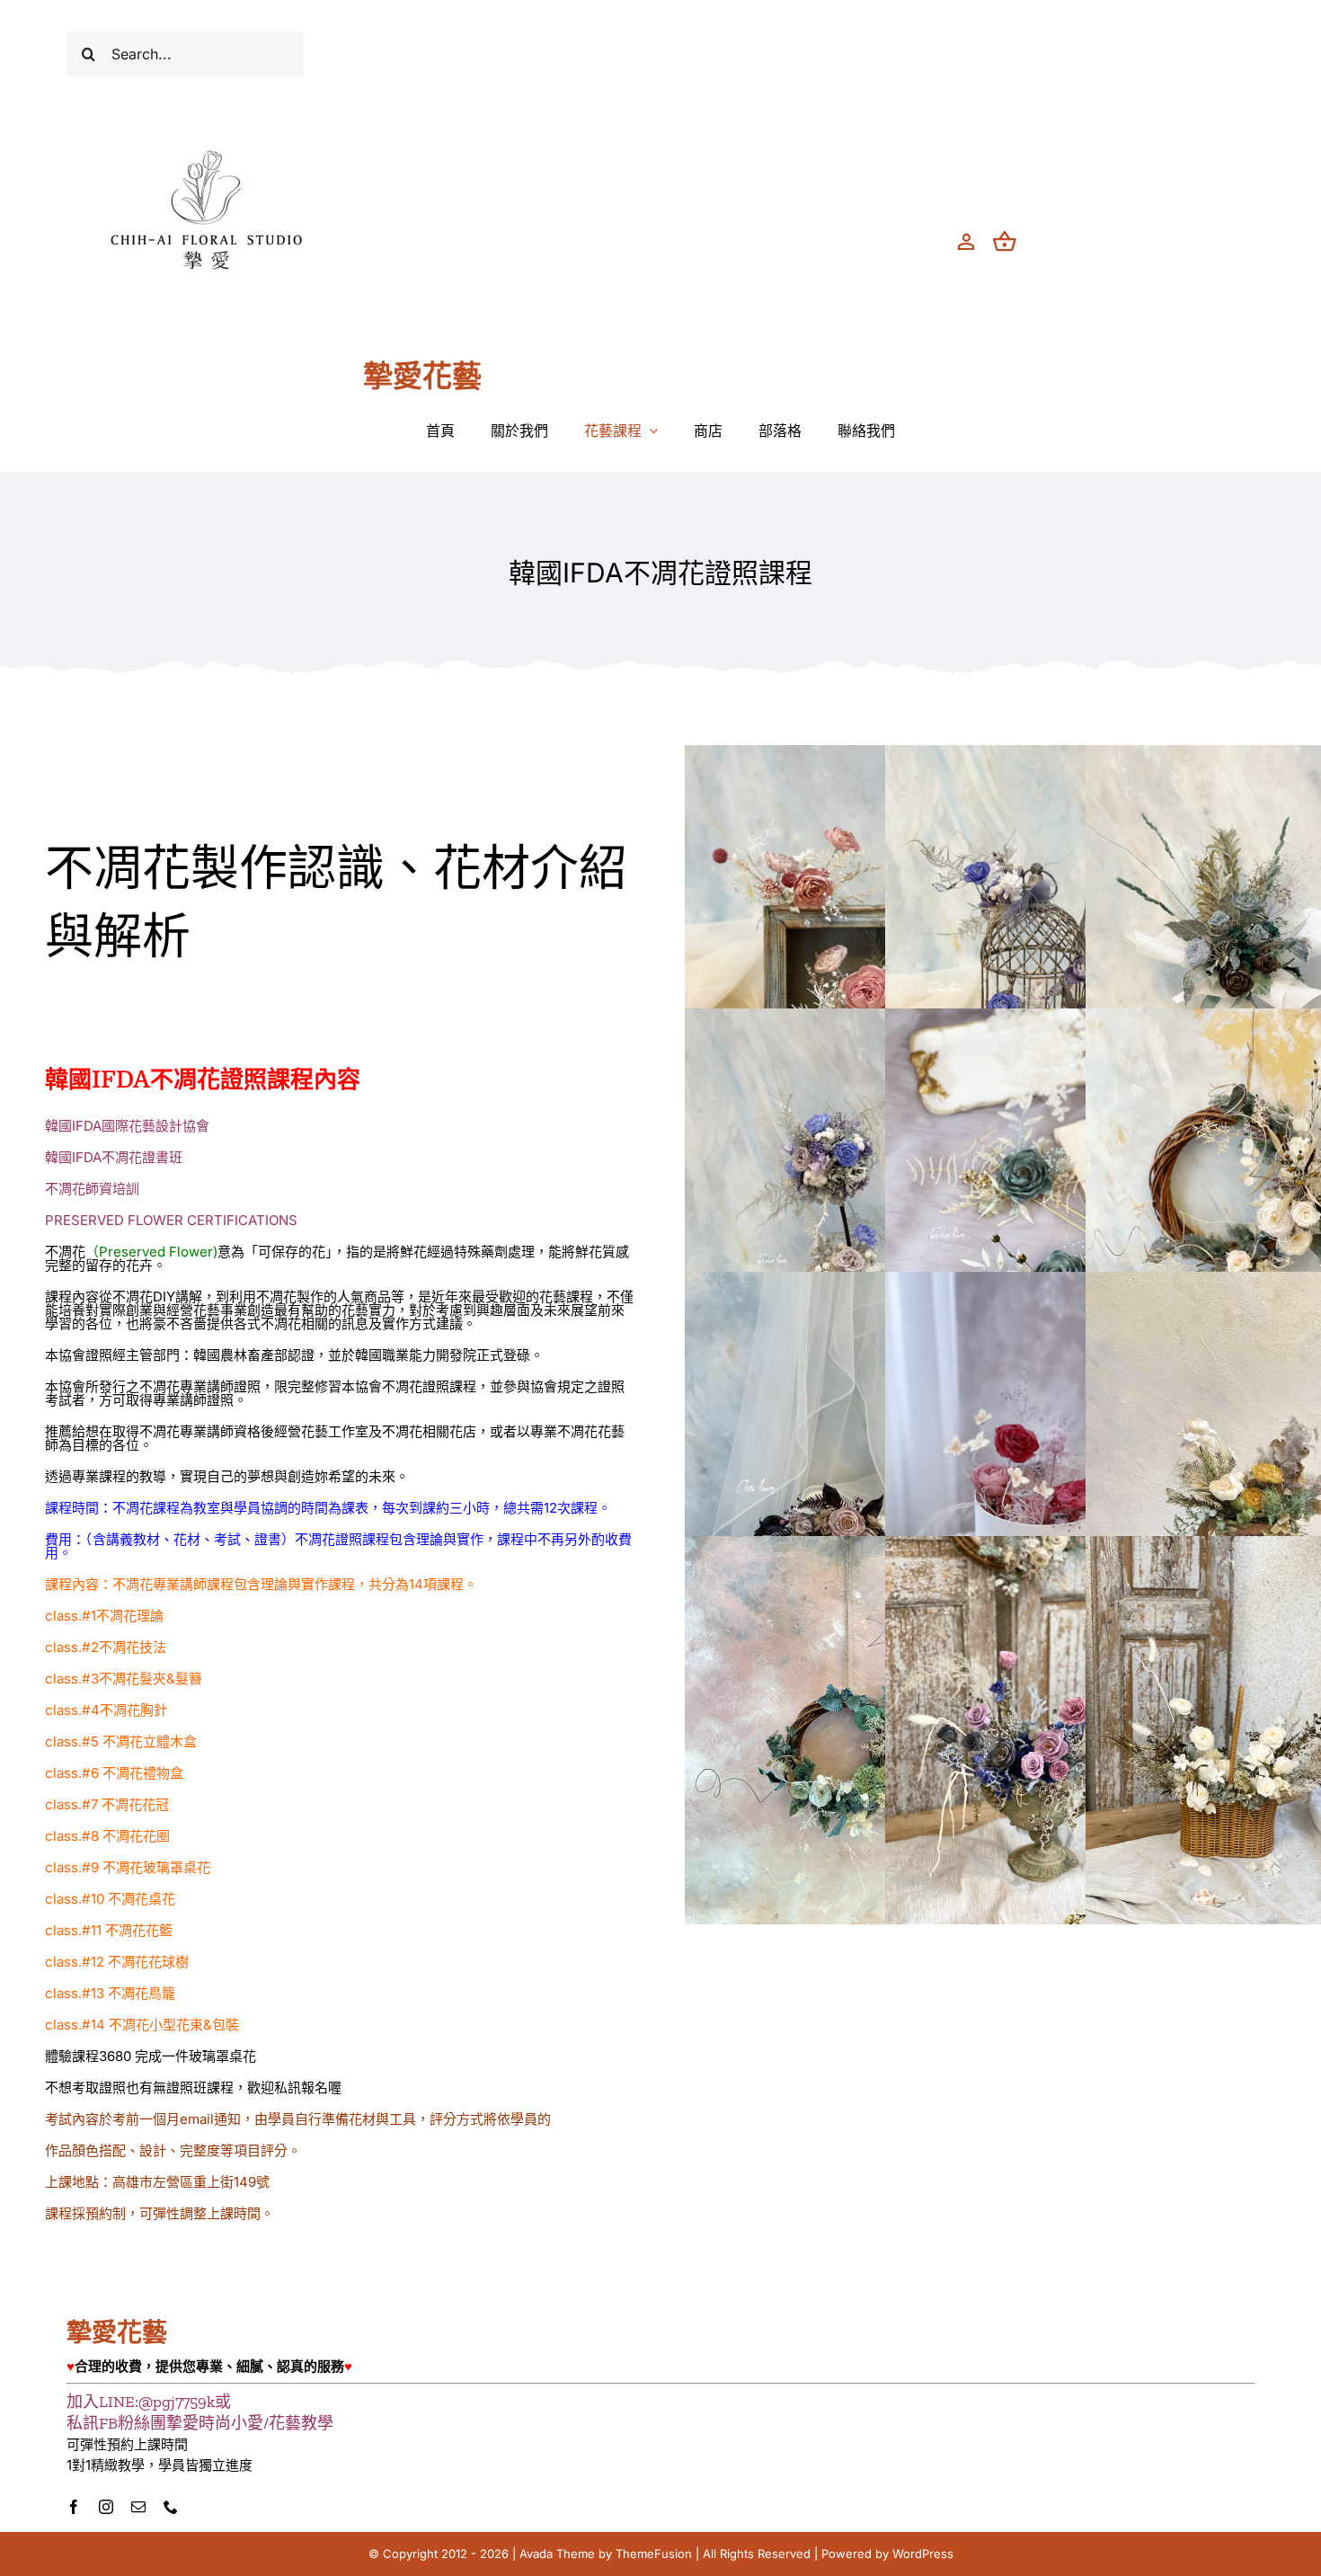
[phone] (171, 2507)
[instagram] (106, 2507)
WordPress (923, 2554)
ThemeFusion (654, 2554)
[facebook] (74, 2507)
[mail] (138, 2507)
